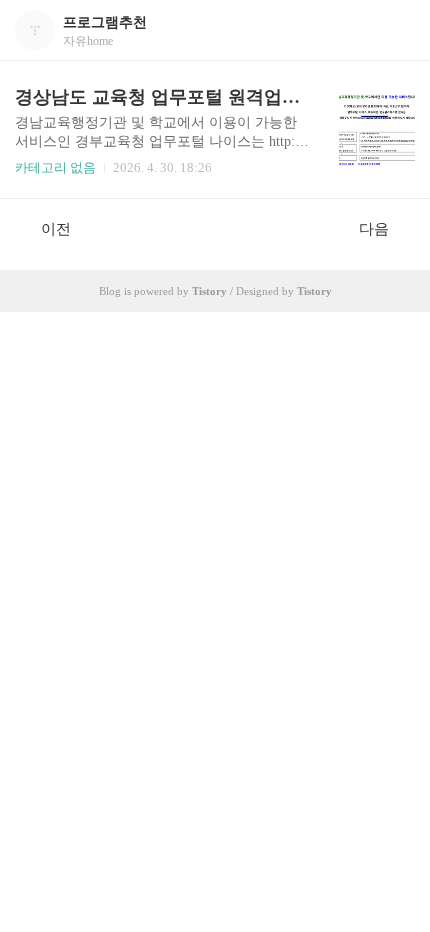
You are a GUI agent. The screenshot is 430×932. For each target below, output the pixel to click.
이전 (56, 229)
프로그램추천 (105, 22)
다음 (374, 229)
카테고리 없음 (55, 167)
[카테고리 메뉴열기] (395, 30)
